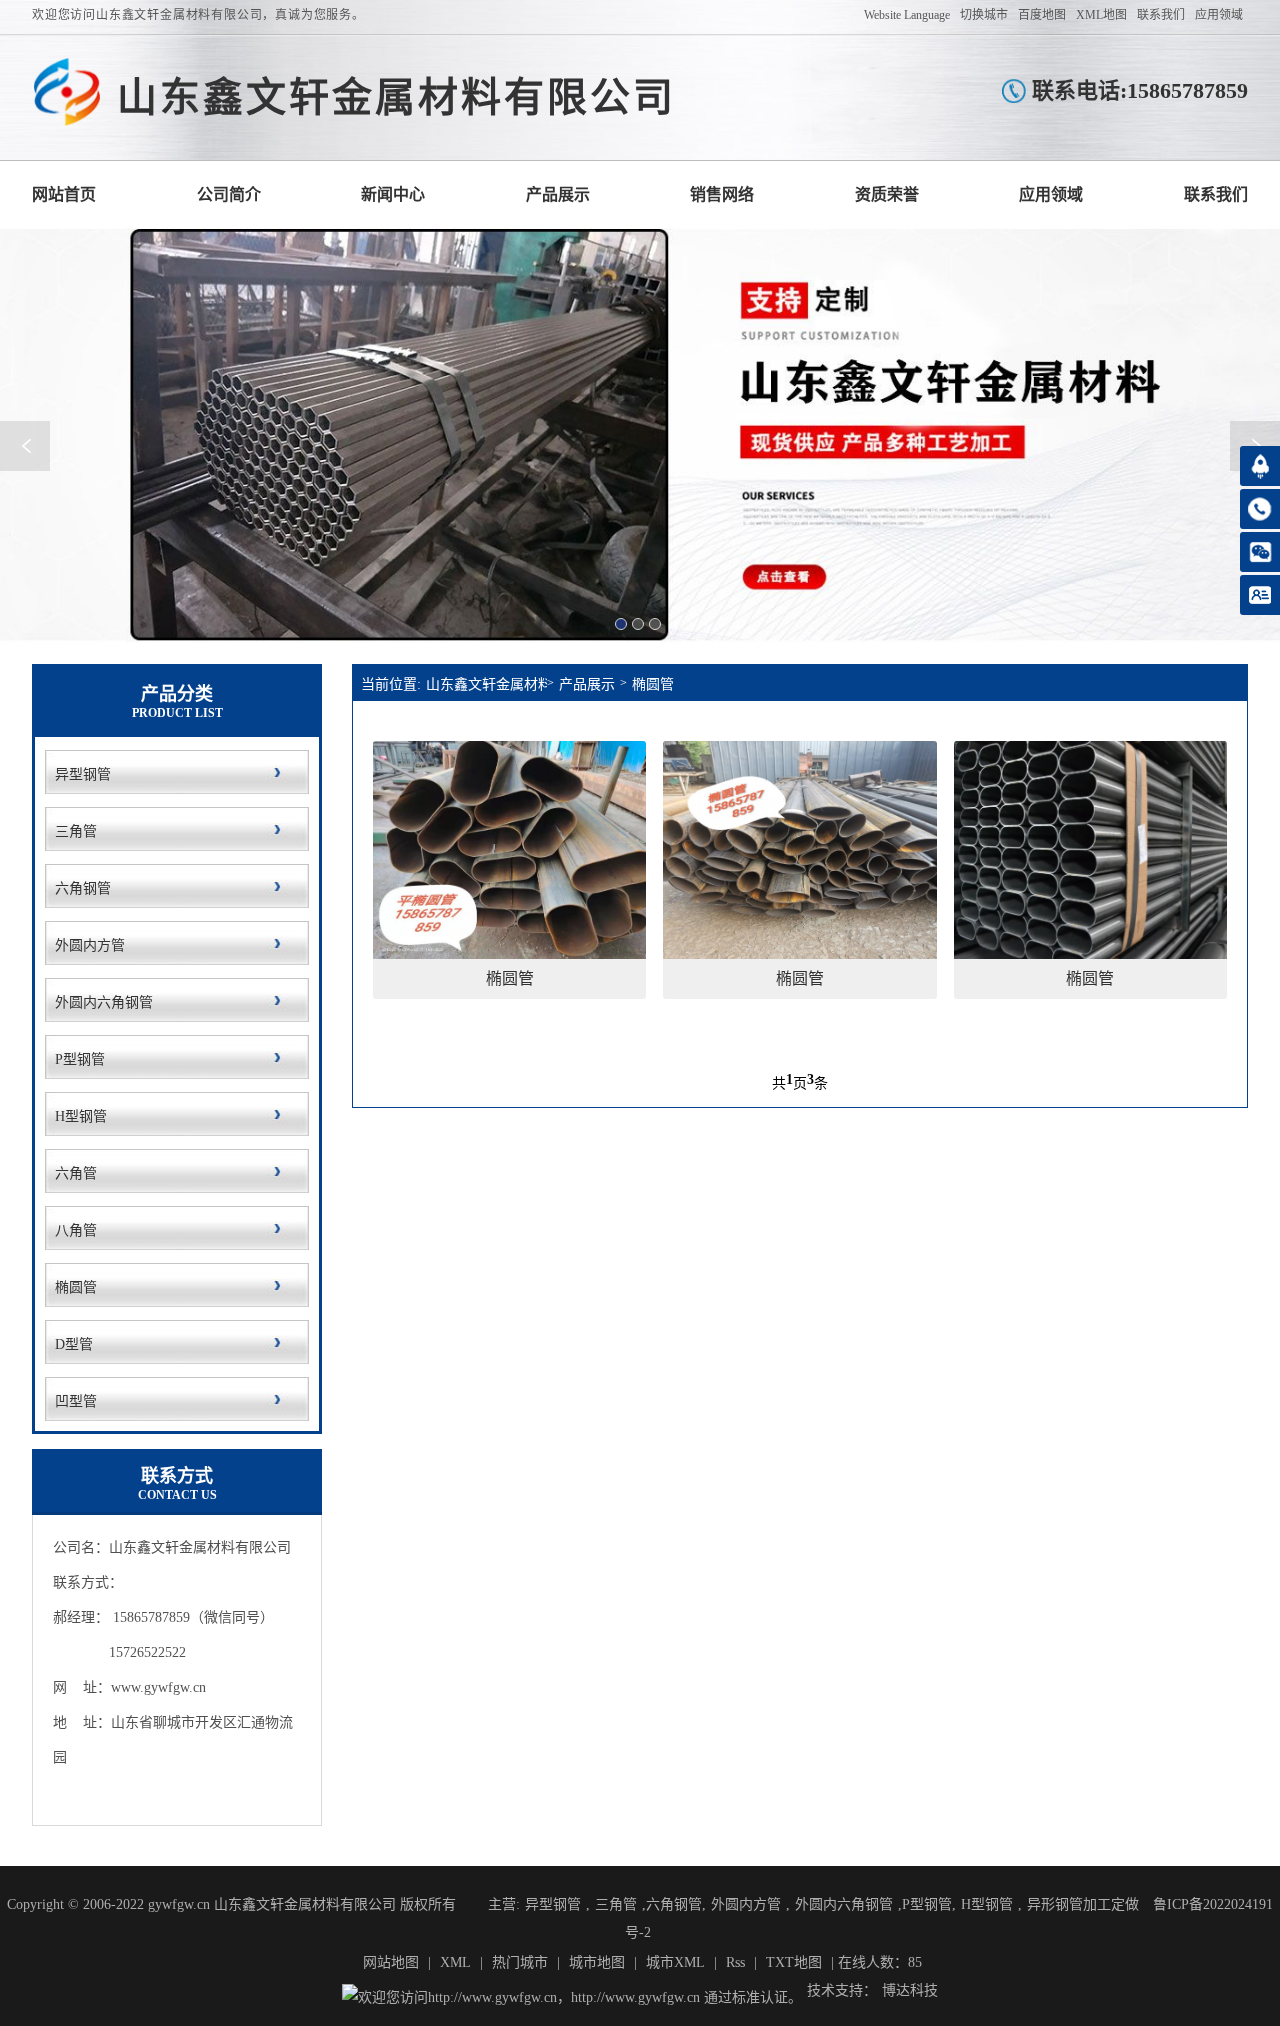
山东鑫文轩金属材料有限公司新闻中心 (393, 194)
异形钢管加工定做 (1083, 1904)
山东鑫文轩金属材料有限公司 (486, 684)
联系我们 (1161, 15)
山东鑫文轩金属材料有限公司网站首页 (64, 194)
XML (455, 1962)
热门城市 (520, 1962)
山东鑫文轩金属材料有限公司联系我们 (1216, 194)
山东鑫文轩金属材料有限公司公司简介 (229, 194)
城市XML (675, 1962)
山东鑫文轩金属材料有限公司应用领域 (1051, 194)
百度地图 (1042, 15)
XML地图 (1101, 15)
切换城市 (984, 15)
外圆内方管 (746, 1904)
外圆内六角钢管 (844, 1904)
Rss (735, 1962)
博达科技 (910, 1990)
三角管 (616, 1904)
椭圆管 (653, 684)
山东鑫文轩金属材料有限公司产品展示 (558, 194)
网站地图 (391, 1962)
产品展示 (587, 684)
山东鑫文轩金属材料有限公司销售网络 (722, 194)
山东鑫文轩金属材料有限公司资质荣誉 (887, 194)
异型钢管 (553, 1904)
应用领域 (1219, 15)
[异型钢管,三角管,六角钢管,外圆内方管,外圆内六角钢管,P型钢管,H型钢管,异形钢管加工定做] (67, 93)
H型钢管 (987, 1904)
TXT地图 (794, 1962)
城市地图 (597, 1962)
